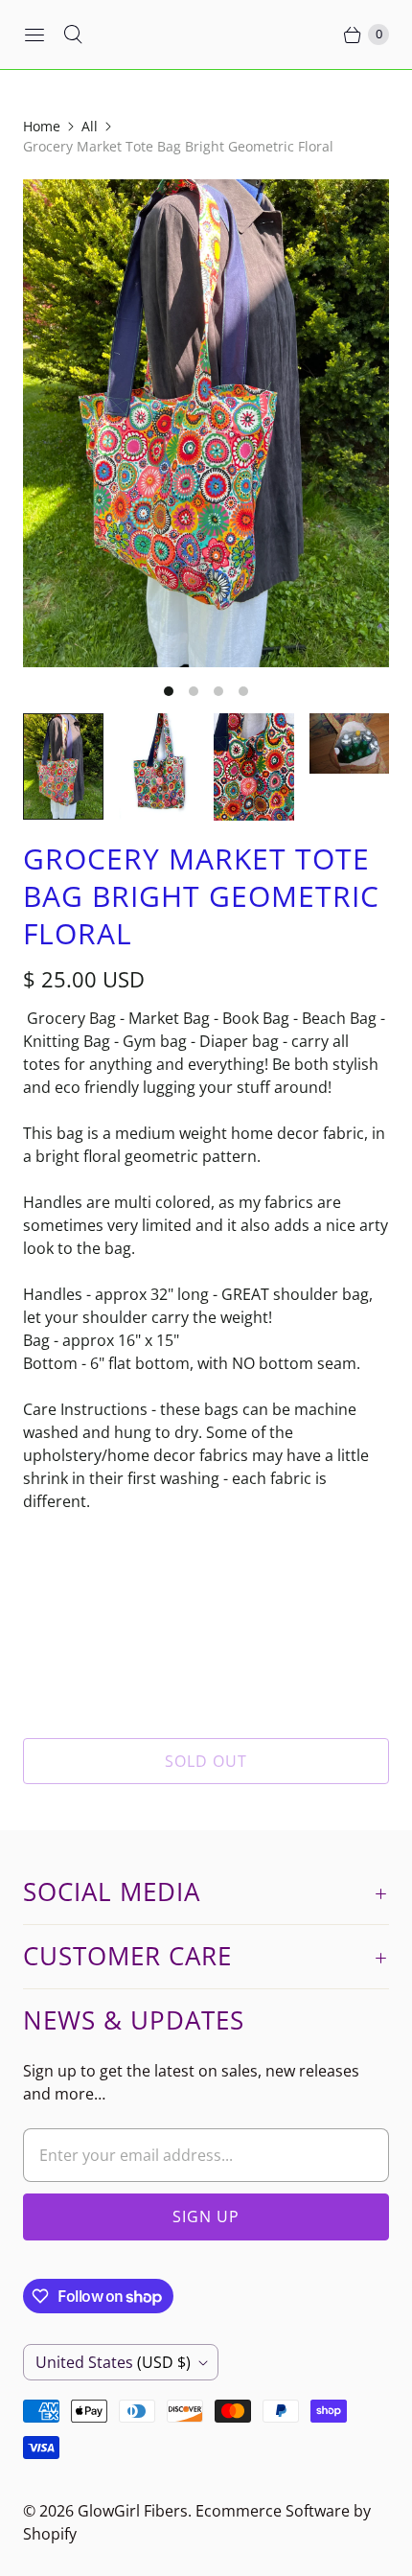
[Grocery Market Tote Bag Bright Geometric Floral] (206, 423)
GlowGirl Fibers (133, 2511)
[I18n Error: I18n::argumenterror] (63, 766)
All (90, 126)
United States (113, 2362)
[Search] (73, 35)
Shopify (50, 2534)
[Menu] (34, 35)
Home (42, 126)
